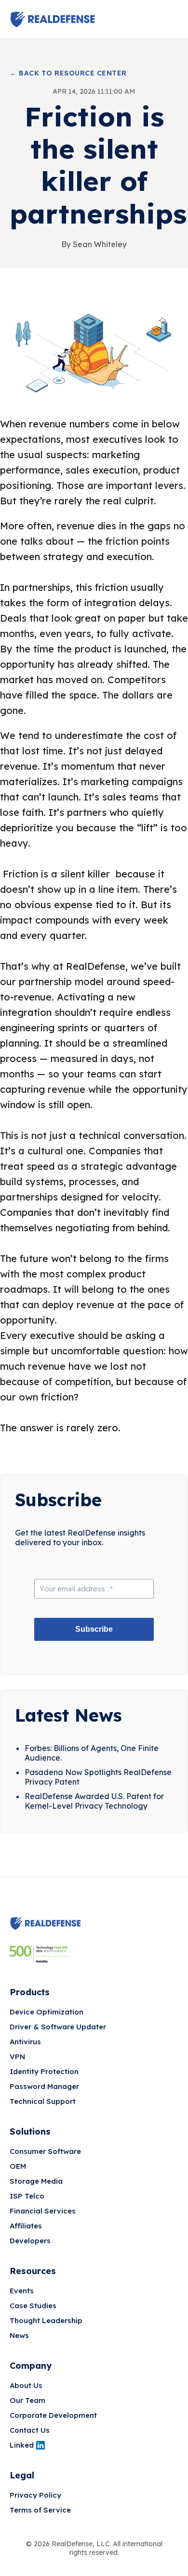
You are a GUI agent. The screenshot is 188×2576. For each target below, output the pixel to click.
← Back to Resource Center (68, 73)
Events (22, 2291)
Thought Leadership (46, 2320)
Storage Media (36, 2181)
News (19, 2335)
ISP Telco (27, 2196)
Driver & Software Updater (58, 2027)
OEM (18, 2166)
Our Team (27, 2400)
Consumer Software (45, 2151)
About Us (26, 2385)
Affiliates (26, 2226)
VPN (17, 2057)
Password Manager (44, 2086)
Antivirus (25, 2042)
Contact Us (30, 2430)
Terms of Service (40, 2510)
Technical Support (43, 2101)
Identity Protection (44, 2071)
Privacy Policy (35, 2495)
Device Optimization (47, 2012)
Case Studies (33, 2306)
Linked (22, 2445)
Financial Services (43, 2211)
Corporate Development (53, 2415)
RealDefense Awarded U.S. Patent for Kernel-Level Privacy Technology (94, 1801)
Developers (30, 2241)
